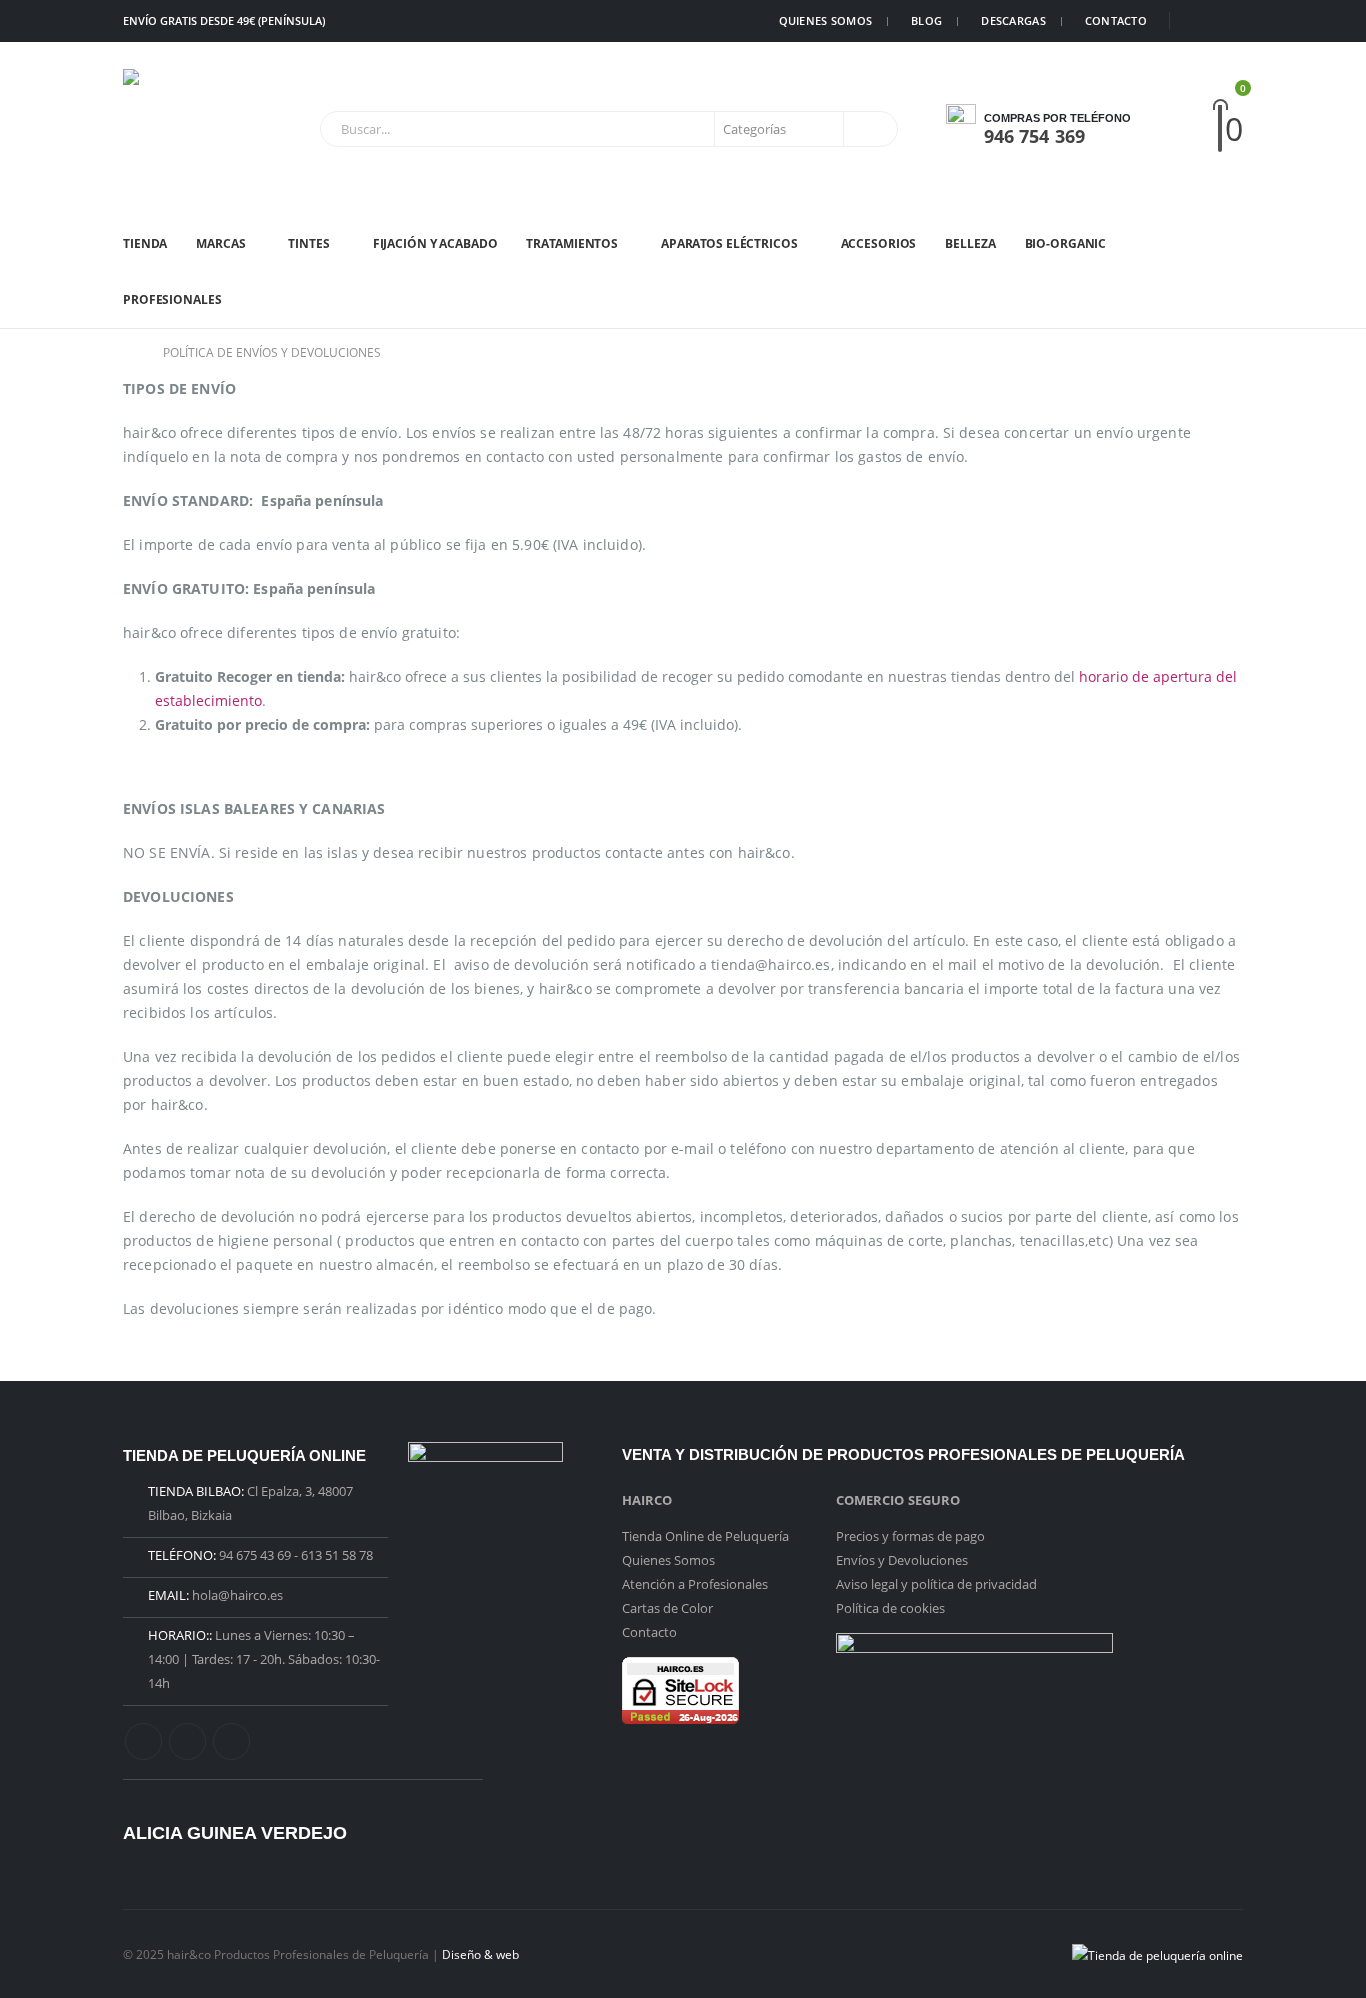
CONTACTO (1116, 20)
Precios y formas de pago (910, 1536)
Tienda (145, 243)
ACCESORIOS (879, 243)
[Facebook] (1198, 21)
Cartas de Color (667, 1608)
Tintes (308, 243)
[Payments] (1157, 1953)
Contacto (649, 1632)
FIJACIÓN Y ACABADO (435, 243)
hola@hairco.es (237, 1595)
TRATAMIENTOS (572, 243)
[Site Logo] (183, 129)
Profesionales (172, 299)
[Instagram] (1229, 21)
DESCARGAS (1013, 20)
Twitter (187, 1741)
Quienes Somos (668, 1560)
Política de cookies (890, 1608)
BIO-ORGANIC (1066, 243)
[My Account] (1185, 129)
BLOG (926, 20)
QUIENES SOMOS (826, 20)
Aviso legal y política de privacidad (936, 1584)
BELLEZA (970, 243)
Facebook (143, 1741)
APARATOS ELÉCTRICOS (729, 243)
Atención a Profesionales (695, 1584)
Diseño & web (480, 1954)
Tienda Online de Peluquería (705, 1536)
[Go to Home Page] (129, 353)
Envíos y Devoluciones (902, 1560)
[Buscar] (869, 129)
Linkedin (231, 1741)
